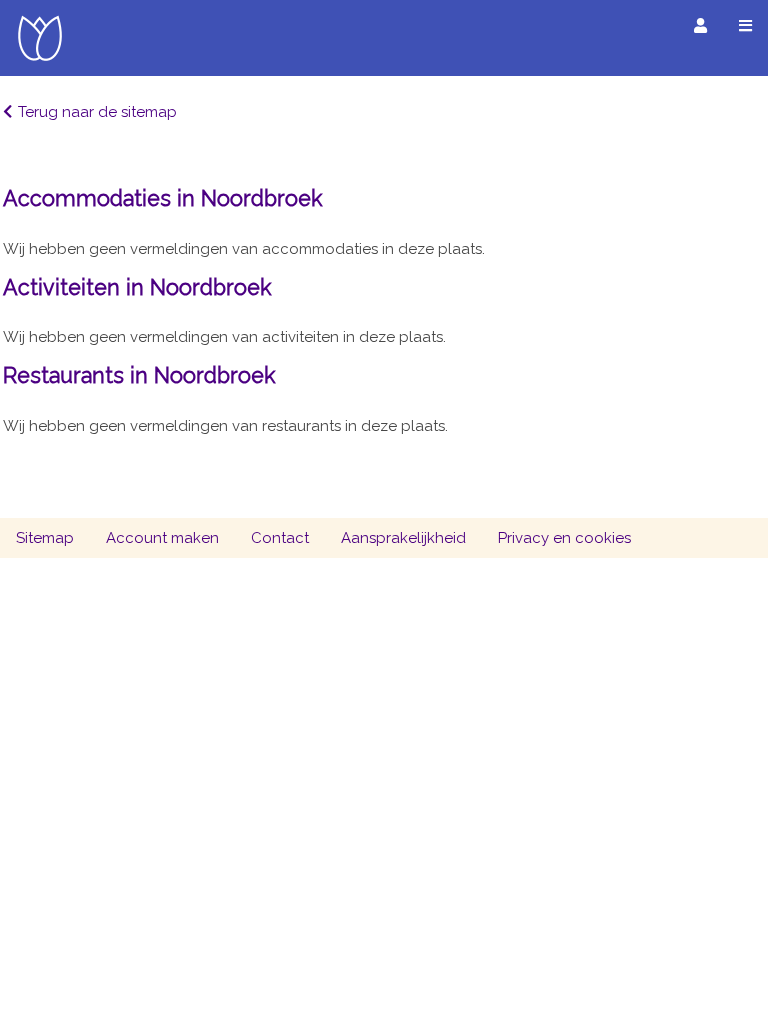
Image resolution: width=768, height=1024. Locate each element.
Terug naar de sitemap (97, 112)
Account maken (162, 538)
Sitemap (45, 538)
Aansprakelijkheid (403, 538)
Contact (280, 538)
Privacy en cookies (564, 538)
